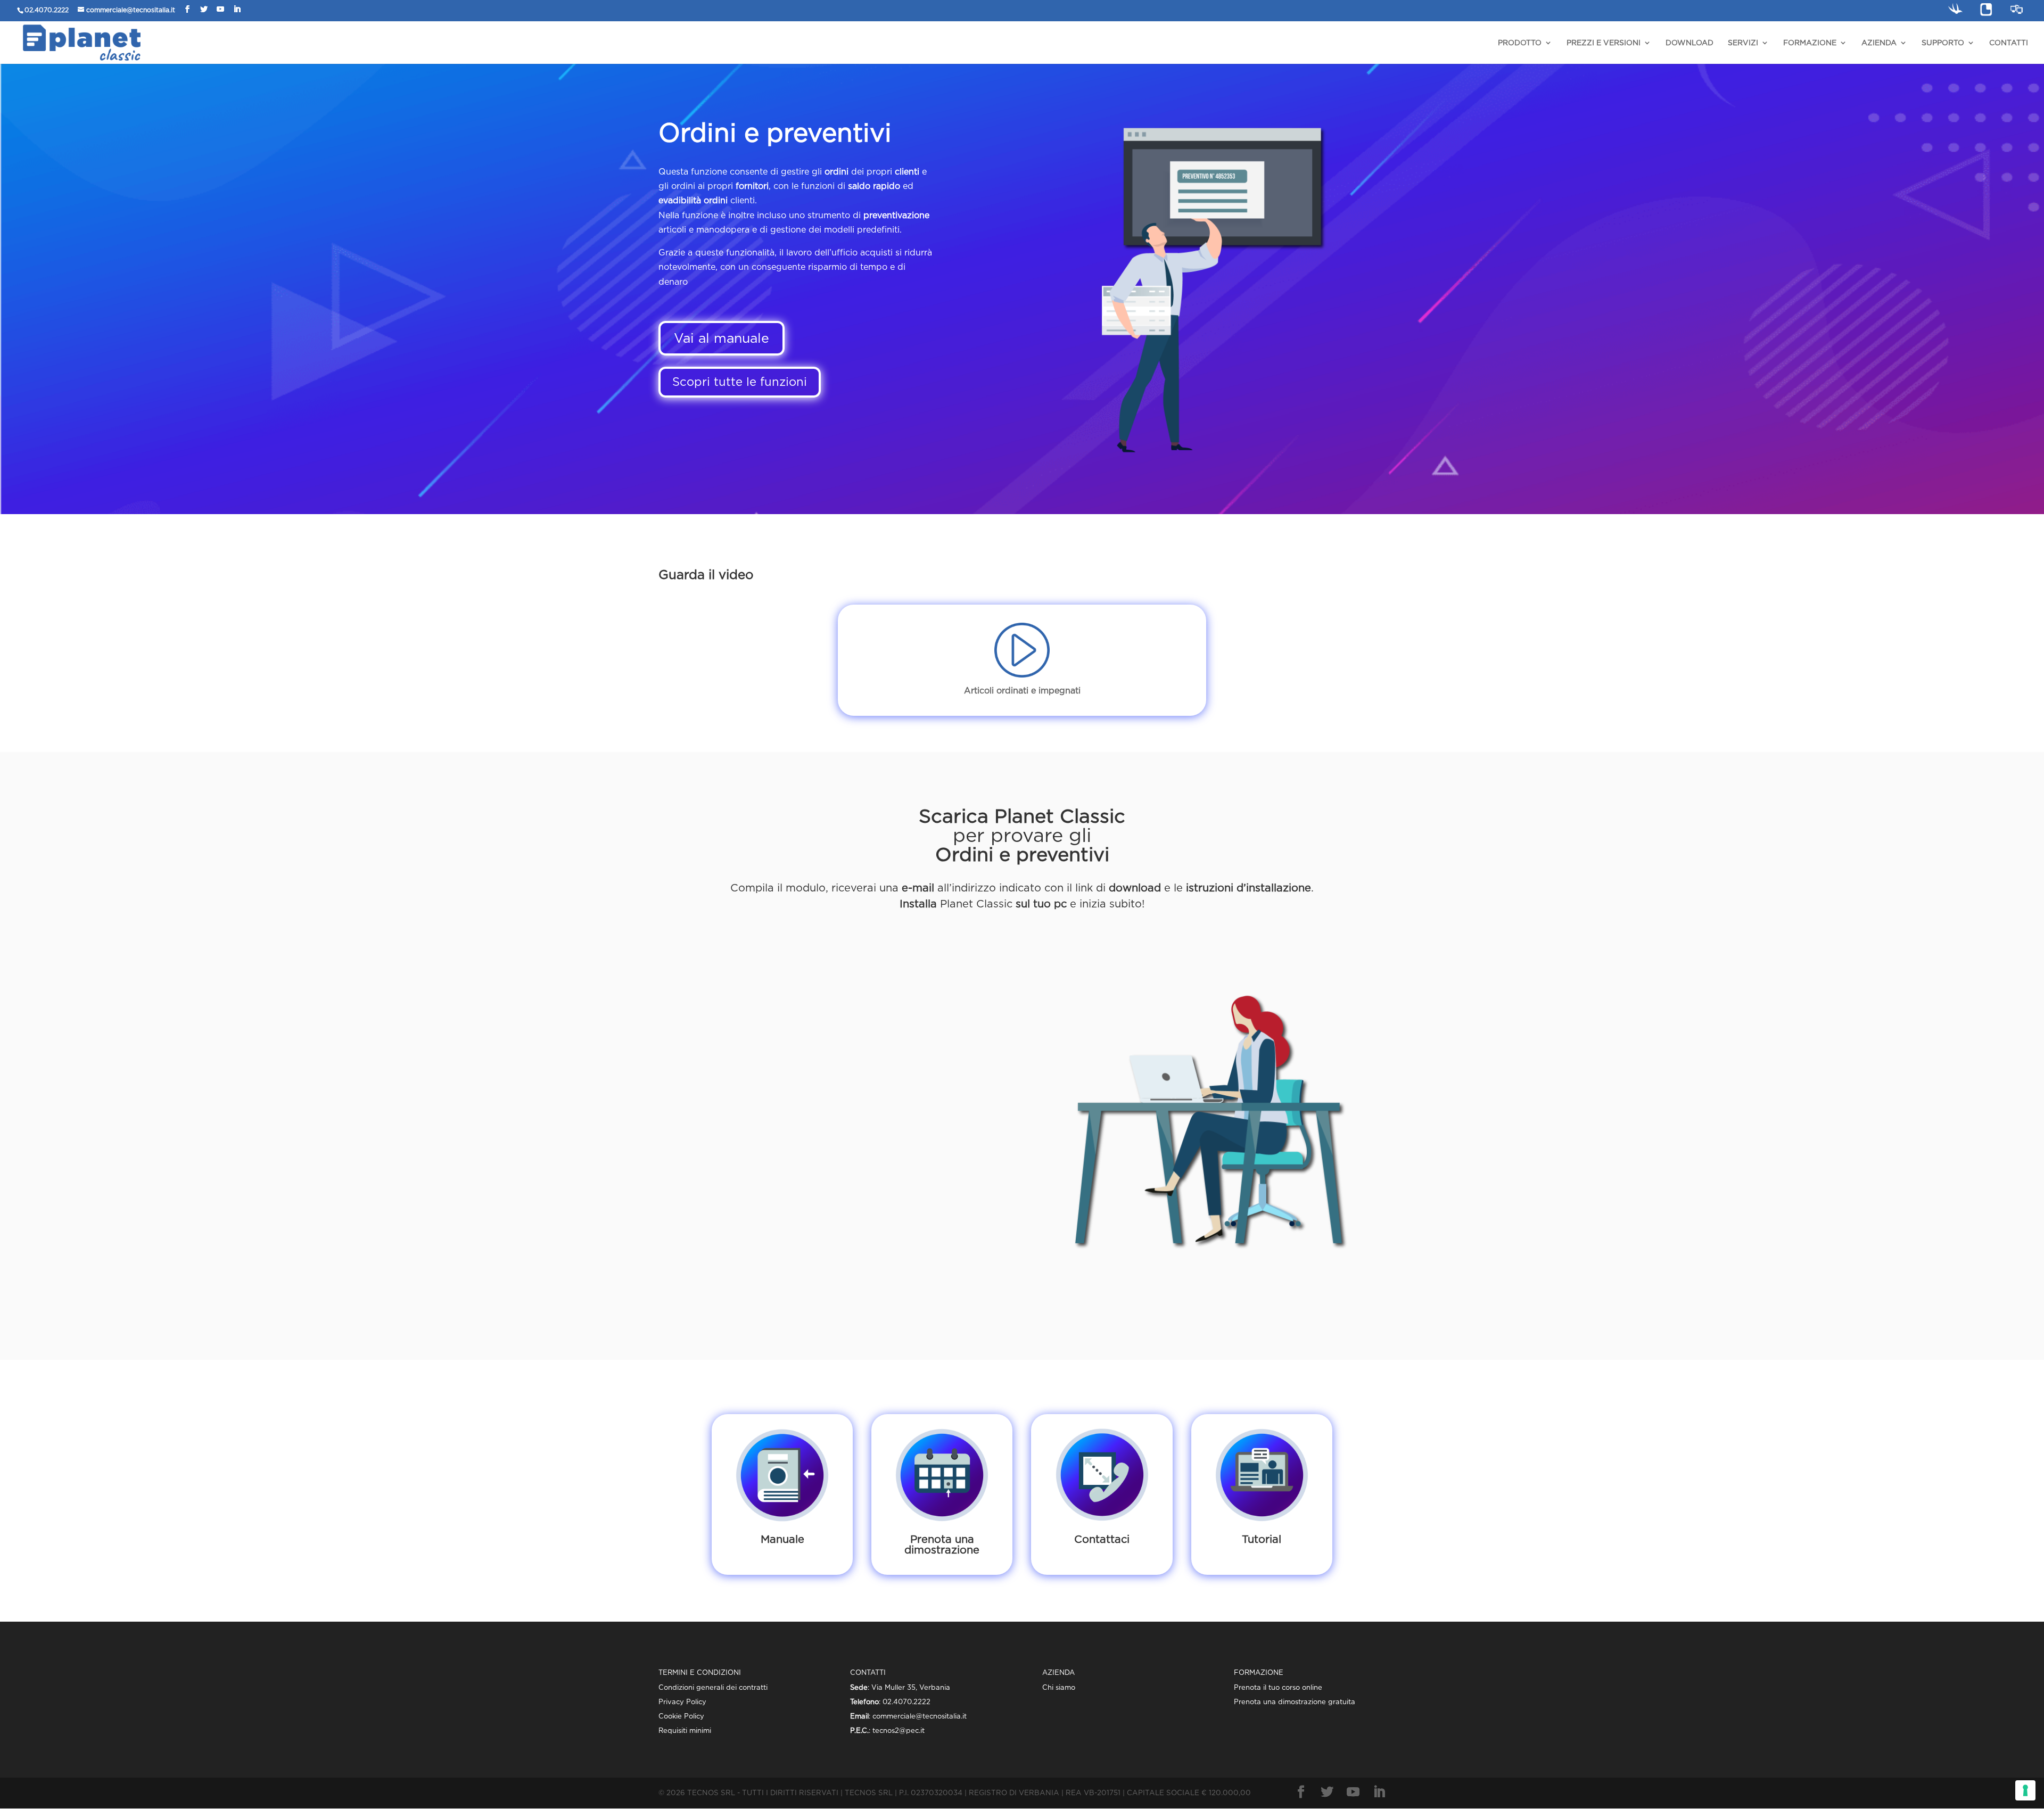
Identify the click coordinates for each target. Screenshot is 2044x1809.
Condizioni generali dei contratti (713, 1687)
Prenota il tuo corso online (1278, 1687)
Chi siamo (1059, 1687)
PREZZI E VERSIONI (1604, 43)
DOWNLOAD (1689, 43)
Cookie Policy (681, 1716)
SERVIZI (1743, 43)
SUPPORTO (1943, 43)
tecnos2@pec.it (899, 1730)
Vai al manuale (722, 338)
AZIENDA (1879, 43)
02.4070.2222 (47, 10)
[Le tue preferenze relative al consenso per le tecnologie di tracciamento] (2025, 1790)
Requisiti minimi (685, 1730)
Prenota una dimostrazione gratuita (1295, 1702)
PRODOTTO (1520, 43)
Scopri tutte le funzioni (740, 382)
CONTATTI (2009, 43)
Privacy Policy (682, 1702)
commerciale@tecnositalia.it (131, 10)
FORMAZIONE (1810, 43)
